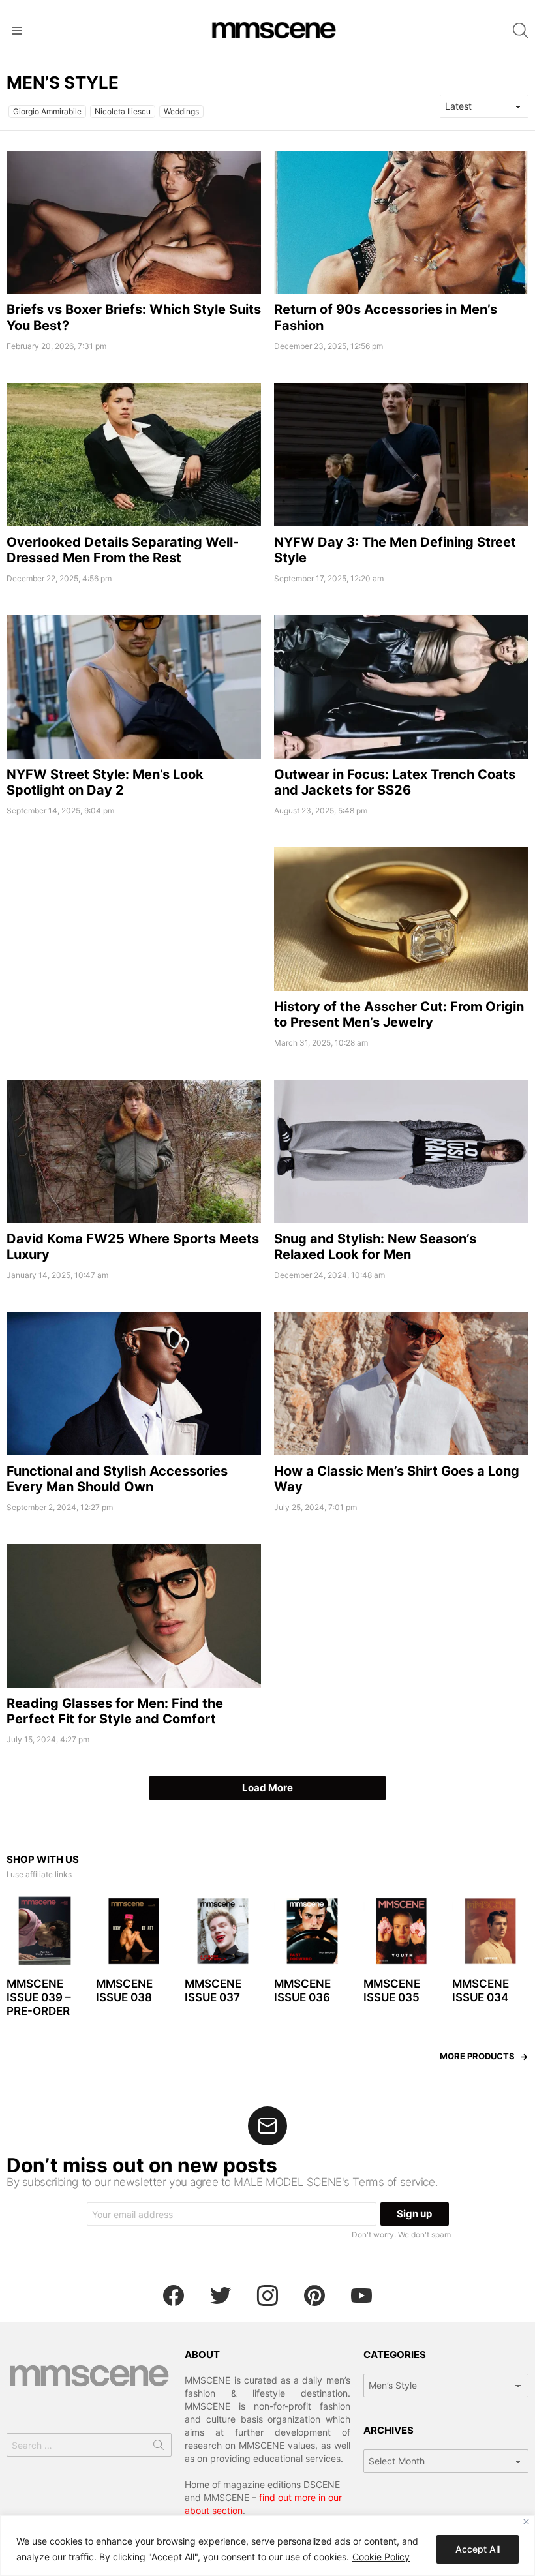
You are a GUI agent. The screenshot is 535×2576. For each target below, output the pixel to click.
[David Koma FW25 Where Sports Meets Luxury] (134, 1151)
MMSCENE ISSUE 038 (124, 1991)
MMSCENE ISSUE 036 (302, 1991)
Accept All (478, 2549)
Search (159, 2447)
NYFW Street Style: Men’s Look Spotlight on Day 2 (105, 782)
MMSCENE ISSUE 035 (392, 1991)
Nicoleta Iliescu (123, 111)
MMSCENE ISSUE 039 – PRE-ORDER (39, 1998)
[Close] (526, 2522)
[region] (267, 2546)
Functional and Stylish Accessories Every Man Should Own (117, 1479)
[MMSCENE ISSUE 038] (134, 1931)
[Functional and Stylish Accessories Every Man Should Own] (134, 1384)
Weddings (181, 111)
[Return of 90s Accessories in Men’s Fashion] (401, 222)
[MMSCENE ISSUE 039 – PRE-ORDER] (45, 1931)
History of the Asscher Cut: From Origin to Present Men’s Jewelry (399, 1014)
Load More (267, 1788)
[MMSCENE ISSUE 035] (402, 1931)
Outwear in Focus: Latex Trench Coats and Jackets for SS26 (395, 782)
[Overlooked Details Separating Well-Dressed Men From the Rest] (134, 455)
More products (477, 2056)
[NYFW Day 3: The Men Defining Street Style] (401, 455)
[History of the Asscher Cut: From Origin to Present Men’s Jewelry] (401, 919)
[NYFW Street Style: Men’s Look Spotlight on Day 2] (134, 687)
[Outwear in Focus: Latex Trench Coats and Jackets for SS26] (401, 687)
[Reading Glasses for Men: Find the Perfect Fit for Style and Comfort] (134, 1616)
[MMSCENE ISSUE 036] (312, 1931)
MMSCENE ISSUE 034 (481, 1991)
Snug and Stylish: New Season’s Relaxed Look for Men (375, 1247)
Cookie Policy (381, 2557)
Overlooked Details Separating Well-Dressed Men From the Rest (123, 550)
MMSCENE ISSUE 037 (213, 1991)
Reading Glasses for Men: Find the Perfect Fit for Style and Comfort (115, 1711)
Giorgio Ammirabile (47, 111)
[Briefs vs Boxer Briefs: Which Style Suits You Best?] (134, 222)
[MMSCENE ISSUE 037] (223, 1931)
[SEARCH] (521, 31)
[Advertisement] (134, 939)
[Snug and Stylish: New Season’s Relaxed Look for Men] (401, 1151)
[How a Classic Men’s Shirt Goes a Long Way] (401, 1384)
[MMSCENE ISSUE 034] (490, 1931)
